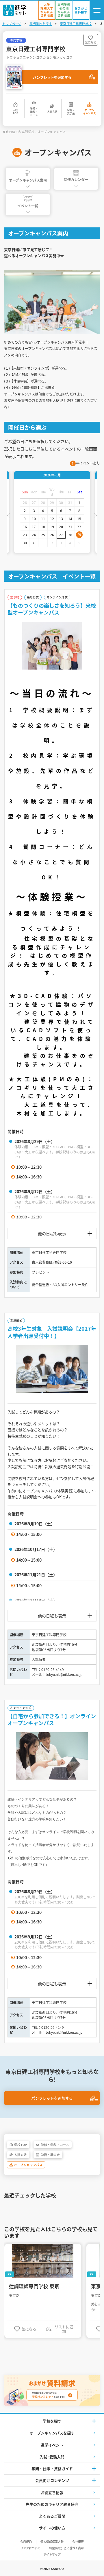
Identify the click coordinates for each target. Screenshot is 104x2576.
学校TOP (15, 112)
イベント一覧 (28, 206)
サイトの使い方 (52, 2528)
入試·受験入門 (52, 2457)
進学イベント (52, 2445)
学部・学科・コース (34, 112)
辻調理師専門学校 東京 (34, 2286)
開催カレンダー (76, 179)
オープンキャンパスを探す (52, 2433)
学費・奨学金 (71, 112)
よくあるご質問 (52, 2516)
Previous (8, 515)
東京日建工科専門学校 (76, 24)
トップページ (12, 24)
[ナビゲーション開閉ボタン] (97, 10)
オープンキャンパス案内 (28, 180)
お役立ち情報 (52, 2492)
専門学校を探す (41, 24)
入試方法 (52, 112)
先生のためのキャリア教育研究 (52, 2504)
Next (96, 515)
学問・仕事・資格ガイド (52, 2468)
